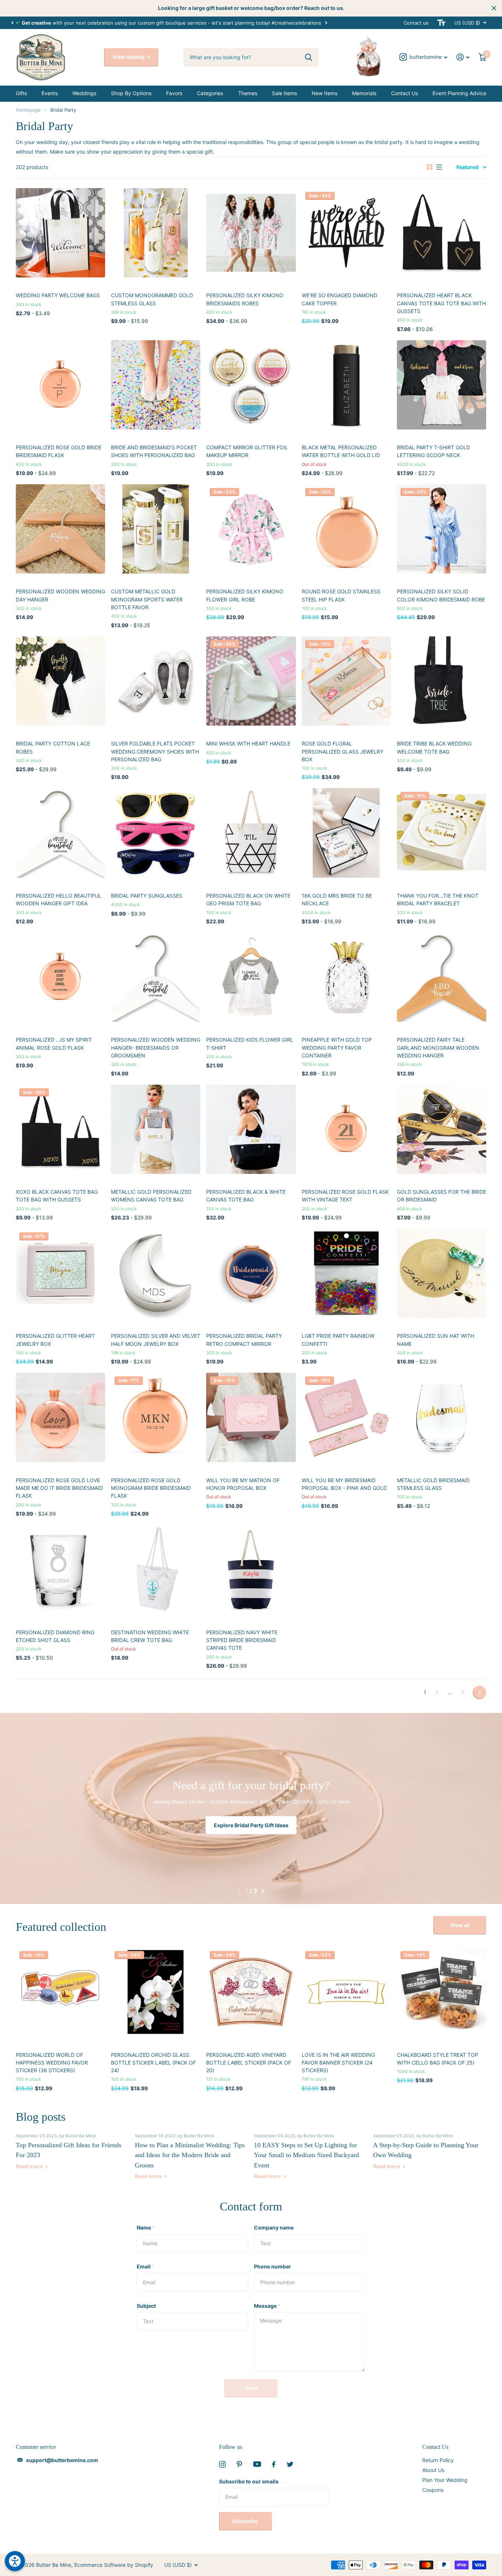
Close (494, 8)
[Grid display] (430, 167)
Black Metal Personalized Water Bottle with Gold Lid (341, 451)
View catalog (129, 57)
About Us (433, 2470)
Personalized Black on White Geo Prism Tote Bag (248, 899)
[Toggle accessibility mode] (441, 23)
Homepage (28, 110)
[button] (12, 23)
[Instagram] (222, 2464)
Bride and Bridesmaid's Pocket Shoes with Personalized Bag (154, 451)
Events (50, 93)
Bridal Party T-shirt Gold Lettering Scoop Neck (433, 451)
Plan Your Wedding (445, 2480)
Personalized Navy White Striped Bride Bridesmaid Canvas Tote (242, 1640)
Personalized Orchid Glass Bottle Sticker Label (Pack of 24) (153, 2063)
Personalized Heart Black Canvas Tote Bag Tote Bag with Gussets (441, 303)
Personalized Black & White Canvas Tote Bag (246, 1196)
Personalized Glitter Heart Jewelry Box (55, 1340)
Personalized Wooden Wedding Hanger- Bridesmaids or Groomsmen (156, 1048)
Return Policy (438, 2460)
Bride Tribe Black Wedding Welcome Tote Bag (434, 747)
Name (146, 2227)
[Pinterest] (239, 2464)
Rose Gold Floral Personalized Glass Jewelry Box (343, 751)
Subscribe (246, 2521)
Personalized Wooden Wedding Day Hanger (60, 595)
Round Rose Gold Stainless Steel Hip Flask (341, 595)
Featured (467, 167)
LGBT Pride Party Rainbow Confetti (338, 1340)
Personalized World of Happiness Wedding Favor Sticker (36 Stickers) (52, 2063)
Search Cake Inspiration (251, 1825)
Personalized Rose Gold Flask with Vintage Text (345, 1196)
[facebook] (274, 2464)
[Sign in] (463, 57)
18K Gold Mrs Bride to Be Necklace (337, 899)
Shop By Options (131, 93)
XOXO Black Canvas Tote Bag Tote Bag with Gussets (57, 1196)
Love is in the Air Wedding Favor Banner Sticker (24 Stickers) (338, 2063)
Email (146, 2266)
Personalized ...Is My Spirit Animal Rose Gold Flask (54, 1043)
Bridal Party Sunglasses (147, 896)
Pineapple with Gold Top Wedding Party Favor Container (337, 1048)
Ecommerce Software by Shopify (114, 2565)
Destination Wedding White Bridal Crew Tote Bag (150, 1636)
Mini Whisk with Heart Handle (248, 743)
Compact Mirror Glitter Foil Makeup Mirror (247, 451)
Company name (274, 2227)
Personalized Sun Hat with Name (435, 1340)
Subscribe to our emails (249, 2481)
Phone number (272, 2266)
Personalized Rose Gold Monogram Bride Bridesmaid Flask (151, 1488)
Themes (248, 93)
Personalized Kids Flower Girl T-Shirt (250, 1043)
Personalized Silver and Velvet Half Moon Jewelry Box (156, 1340)
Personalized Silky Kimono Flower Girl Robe (245, 595)
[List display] (439, 167)
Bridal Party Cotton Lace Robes (53, 747)
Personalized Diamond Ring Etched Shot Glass (55, 1636)
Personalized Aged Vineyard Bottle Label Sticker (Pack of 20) (249, 2063)
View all (460, 1925)
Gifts (21, 93)
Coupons (433, 2490)
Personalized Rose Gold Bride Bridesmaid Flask (59, 451)
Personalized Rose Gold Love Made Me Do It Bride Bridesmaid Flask (59, 1488)
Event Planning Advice (459, 93)
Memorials (364, 93)
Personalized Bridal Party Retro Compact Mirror (244, 1340)
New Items (324, 93)
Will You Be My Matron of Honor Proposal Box (243, 1484)
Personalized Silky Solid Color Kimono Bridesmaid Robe (441, 595)
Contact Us (404, 93)
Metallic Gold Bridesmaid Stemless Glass (433, 1484)
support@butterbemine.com (62, 2460)
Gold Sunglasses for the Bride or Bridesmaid (442, 1196)
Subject (146, 2306)
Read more (30, 2166)
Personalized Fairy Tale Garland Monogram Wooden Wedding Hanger (438, 1048)
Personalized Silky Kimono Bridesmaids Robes (245, 299)
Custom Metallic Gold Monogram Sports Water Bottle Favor (147, 599)
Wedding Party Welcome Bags (58, 295)
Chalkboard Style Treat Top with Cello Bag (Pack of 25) (438, 2059)
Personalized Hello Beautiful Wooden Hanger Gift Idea (59, 899)
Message (267, 2306)
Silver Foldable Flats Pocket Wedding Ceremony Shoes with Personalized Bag (155, 751)
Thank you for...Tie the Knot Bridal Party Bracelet (438, 899)
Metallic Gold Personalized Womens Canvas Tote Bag (151, 1196)
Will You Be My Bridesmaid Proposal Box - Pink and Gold (344, 1484)
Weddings (84, 93)
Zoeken (309, 57)
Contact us (416, 23)
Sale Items (284, 93)
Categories (210, 93)
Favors (174, 93)
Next (334, 23)
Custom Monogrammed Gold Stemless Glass (152, 299)
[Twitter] (290, 2464)
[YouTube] (257, 2464)
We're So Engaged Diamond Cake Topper (340, 299)
